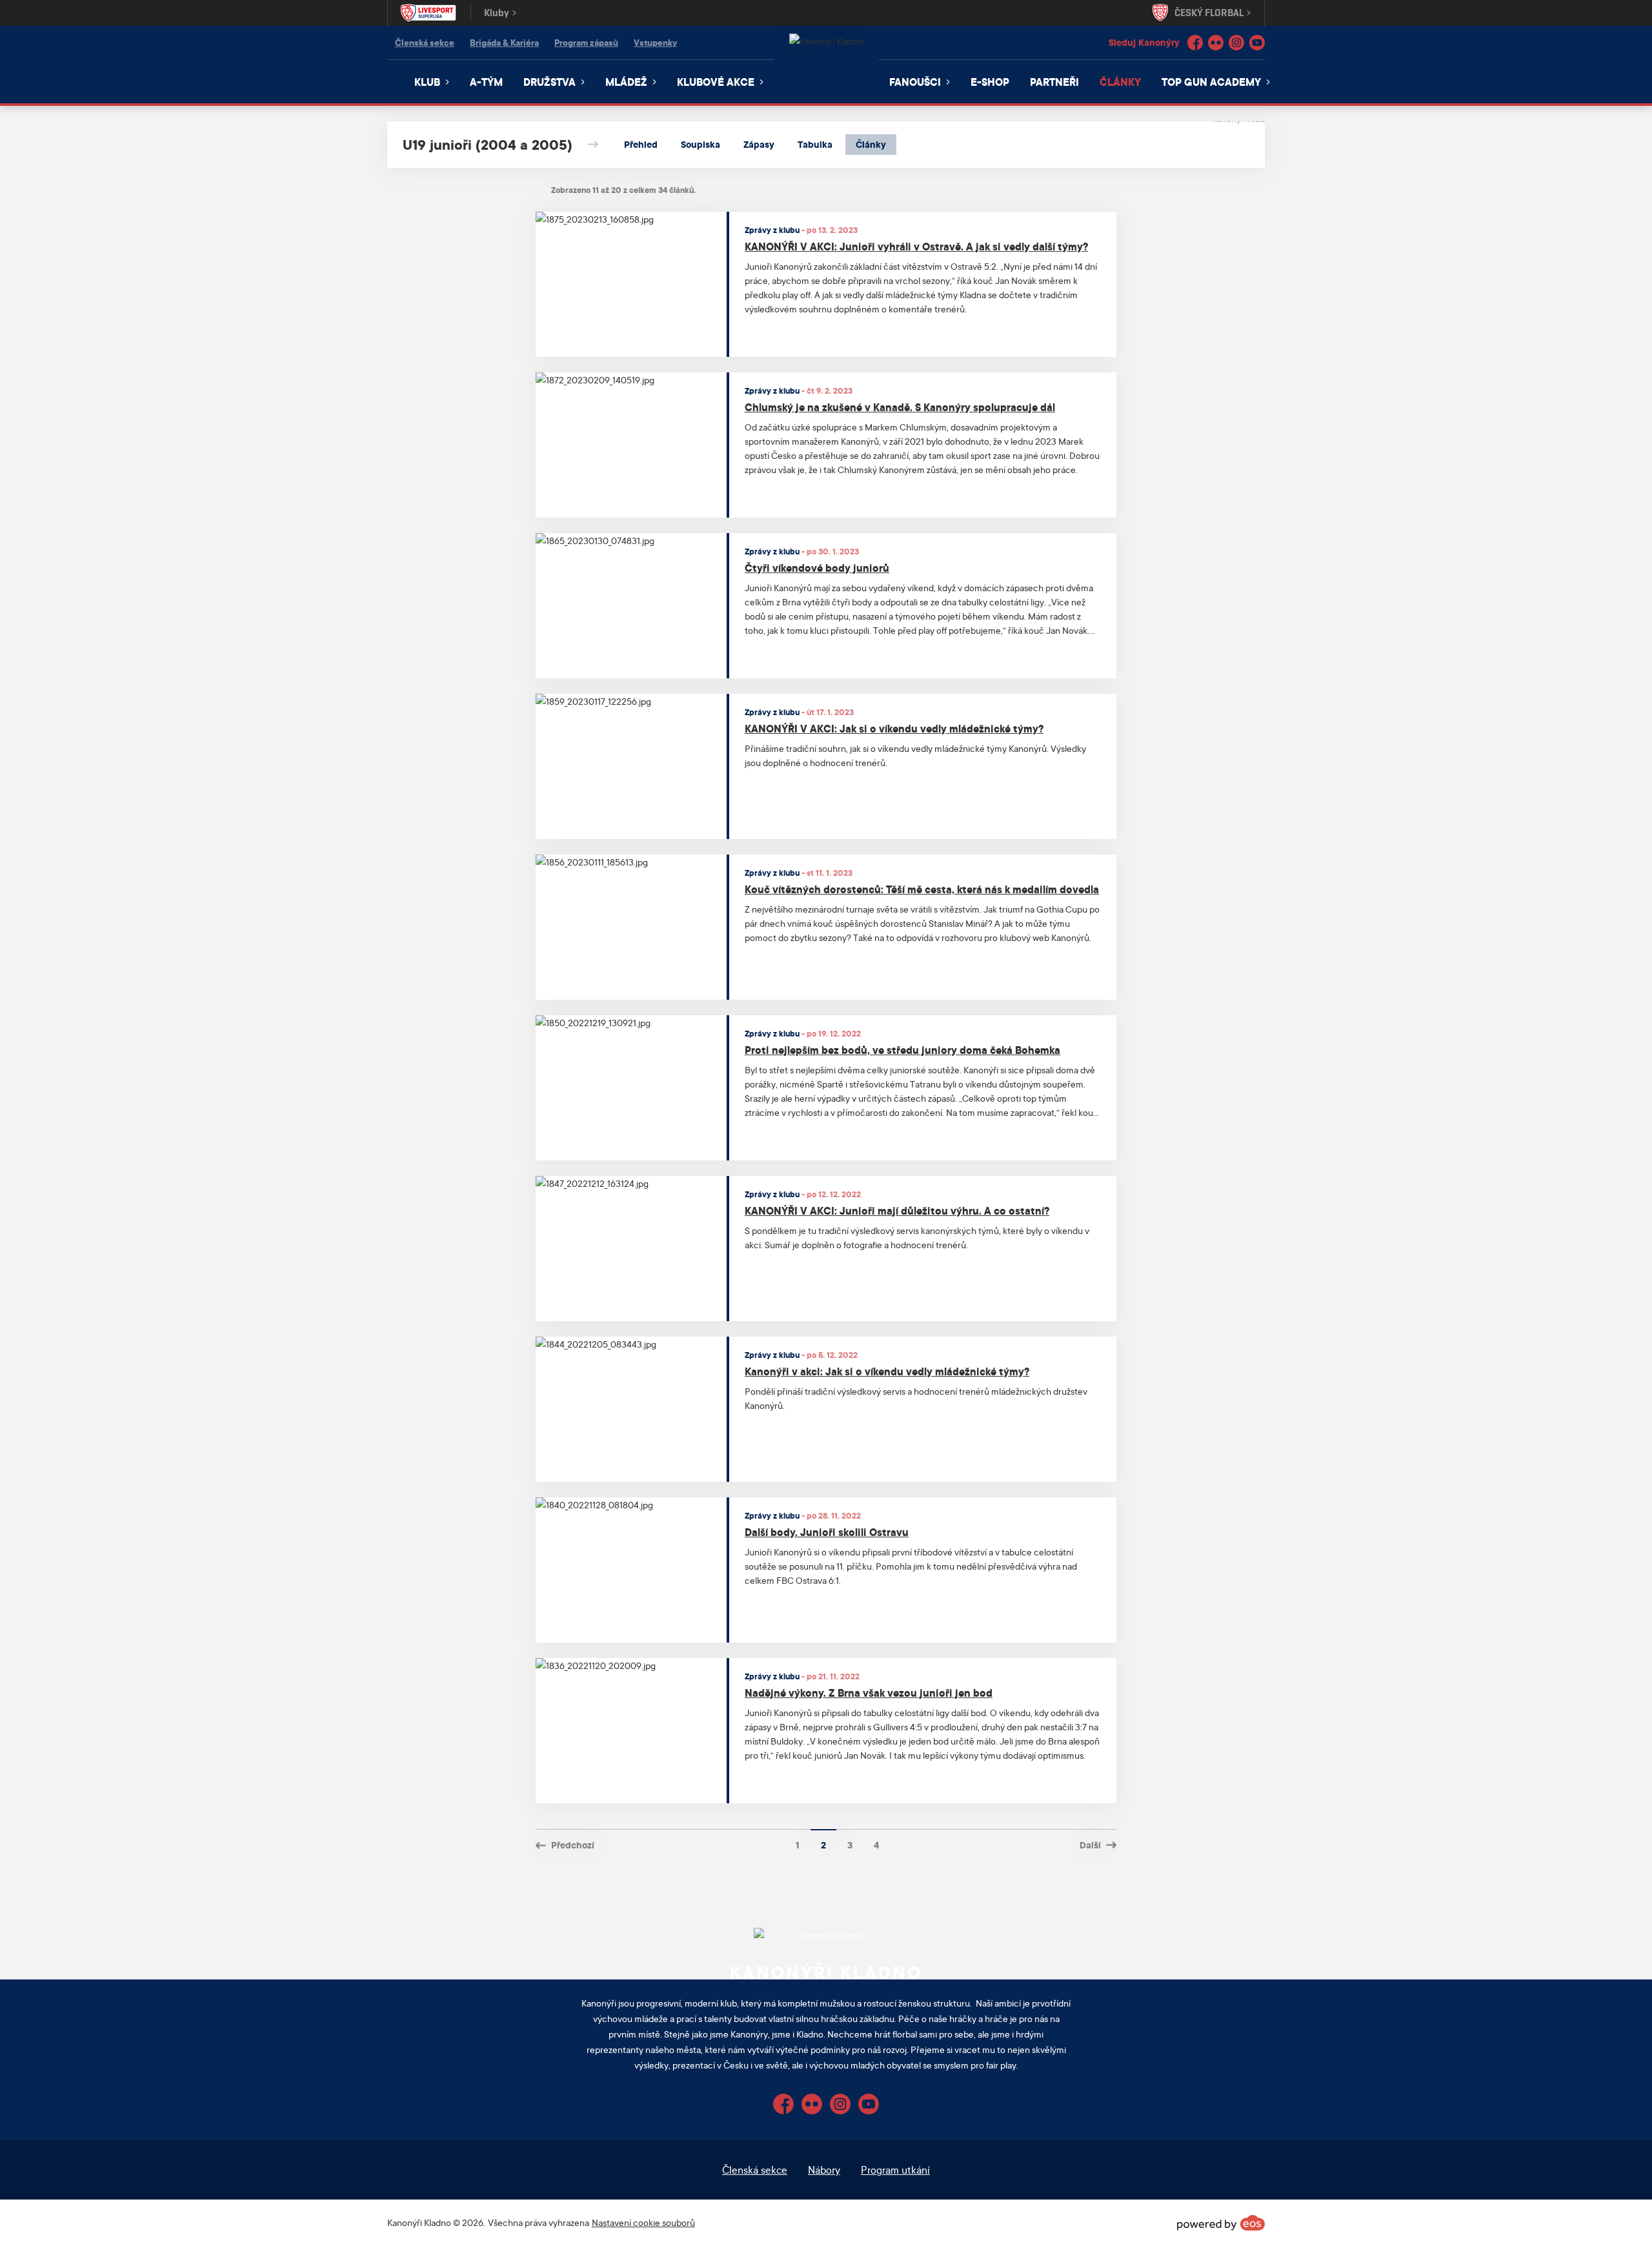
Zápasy (759, 144)
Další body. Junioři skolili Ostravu (827, 1532)
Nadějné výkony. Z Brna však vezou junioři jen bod (869, 1693)
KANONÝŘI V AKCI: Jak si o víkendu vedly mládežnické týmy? (894, 728)
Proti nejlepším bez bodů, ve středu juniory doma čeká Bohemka (902, 1050)
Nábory (824, 2170)
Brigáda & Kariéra (504, 42)
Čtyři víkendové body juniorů (817, 568)
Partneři (1054, 82)
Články (1120, 82)
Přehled (641, 144)
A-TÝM (486, 82)
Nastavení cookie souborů (643, 2222)
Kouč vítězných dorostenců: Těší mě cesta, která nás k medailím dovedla (922, 889)
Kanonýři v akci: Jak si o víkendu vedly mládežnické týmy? (887, 1371)
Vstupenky (655, 42)
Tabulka (815, 144)
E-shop (990, 82)
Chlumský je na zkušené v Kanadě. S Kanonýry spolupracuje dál (900, 407)
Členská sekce (425, 42)
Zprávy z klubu (772, 230)
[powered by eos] (1221, 2223)
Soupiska (700, 144)
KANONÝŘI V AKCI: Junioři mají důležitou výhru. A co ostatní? (897, 1210)
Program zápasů (586, 42)
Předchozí (573, 1845)
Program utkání (895, 2170)
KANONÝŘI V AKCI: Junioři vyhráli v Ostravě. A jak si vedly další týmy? (916, 246)
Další (1090, 1845)
